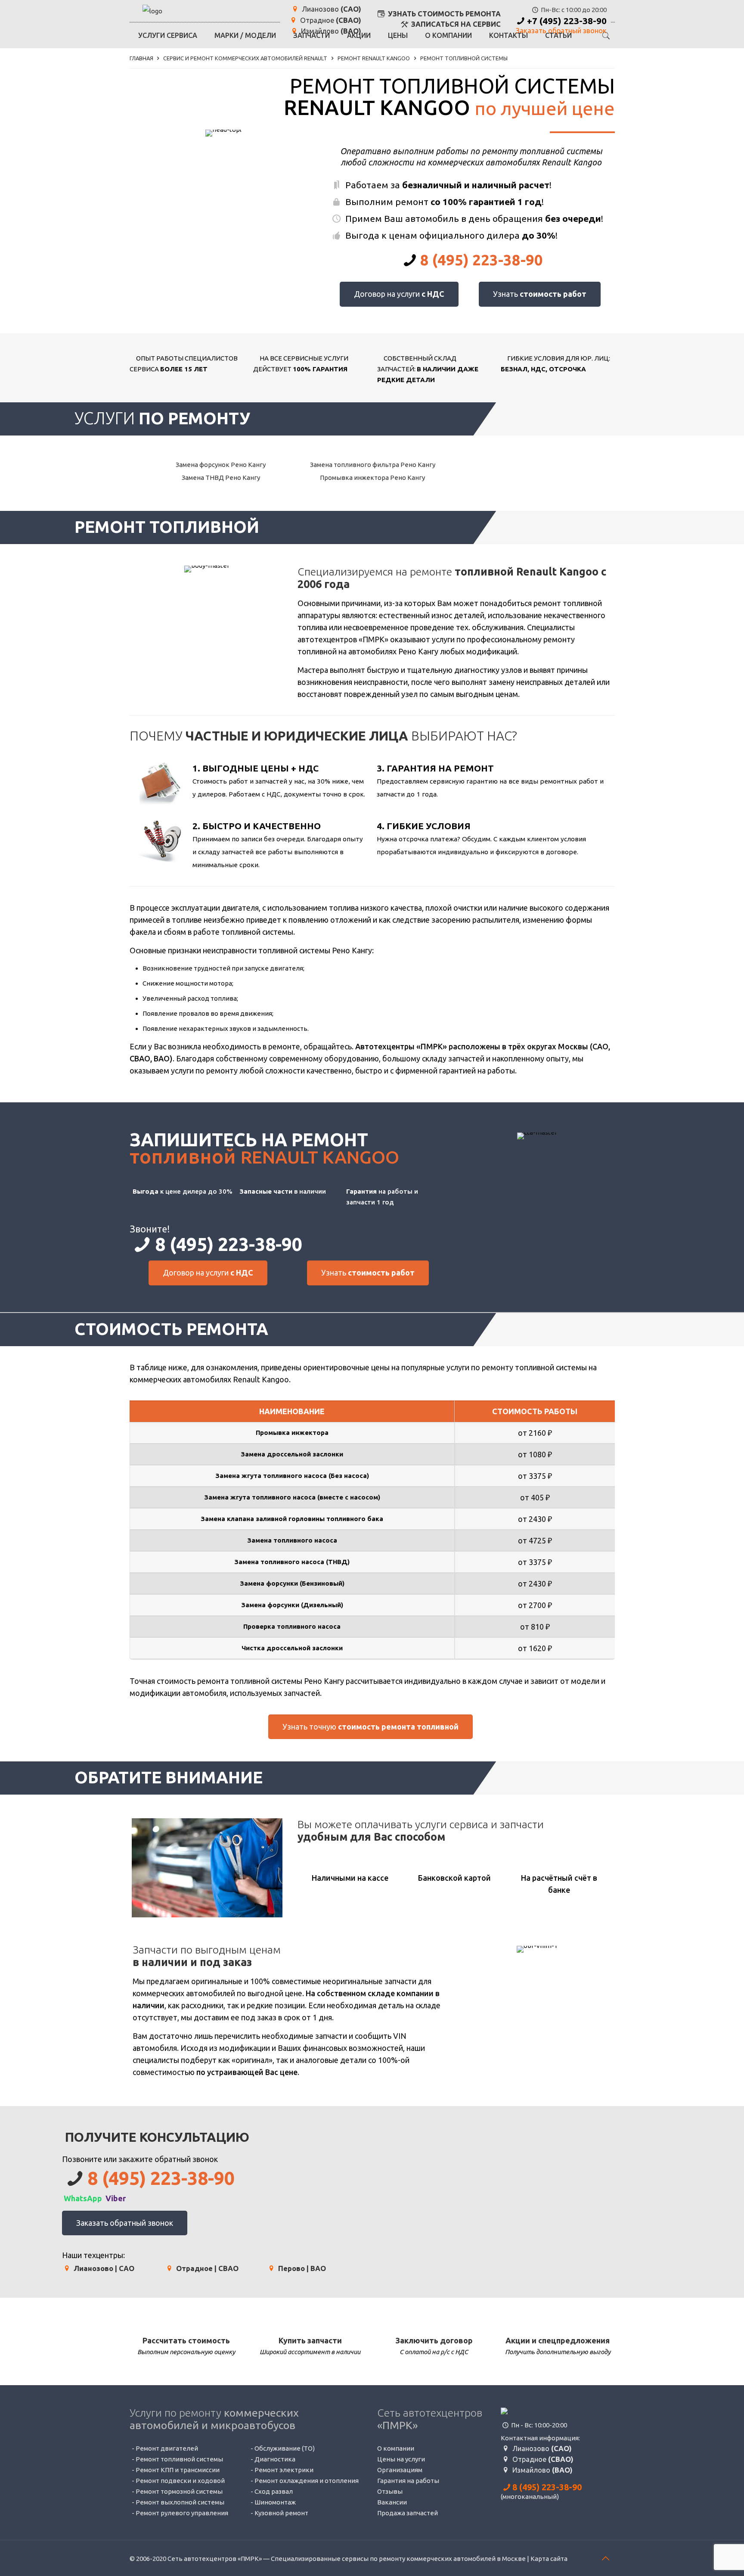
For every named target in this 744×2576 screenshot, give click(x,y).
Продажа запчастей (408, 2513)
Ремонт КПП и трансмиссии (178, 2470)
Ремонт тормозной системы (179, 2491)
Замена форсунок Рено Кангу (220, 465)
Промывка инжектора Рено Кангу (372, 478)
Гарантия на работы (408, 2481)
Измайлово (542, 2470)
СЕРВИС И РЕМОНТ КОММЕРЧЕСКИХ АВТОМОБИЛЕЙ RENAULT (245, 58)
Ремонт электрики (284, 2470)
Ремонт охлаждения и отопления (307, 2481)
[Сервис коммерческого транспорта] (152, 11)
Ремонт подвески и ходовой (180, 2481)
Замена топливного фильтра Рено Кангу (372, 465)
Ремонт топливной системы (179, 2459)
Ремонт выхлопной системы (180, 2502)
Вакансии (392, 2502)
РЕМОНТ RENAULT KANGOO (374, 58)
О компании (396, 2448)
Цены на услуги (401, 2459)
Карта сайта (549, 2559)
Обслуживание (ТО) (285, 2448)
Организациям (400, 2470)
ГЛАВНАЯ (141, 58)
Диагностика (275, 2459)
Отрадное (330, 20)
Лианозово (331, 9)
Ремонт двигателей (167, 2448)
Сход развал (274, 2491)
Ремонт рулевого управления (182, 2513)
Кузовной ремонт (281, 2513)
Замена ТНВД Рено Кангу (220, 478)
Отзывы (390, 2491)
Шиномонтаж (275, 2502)
